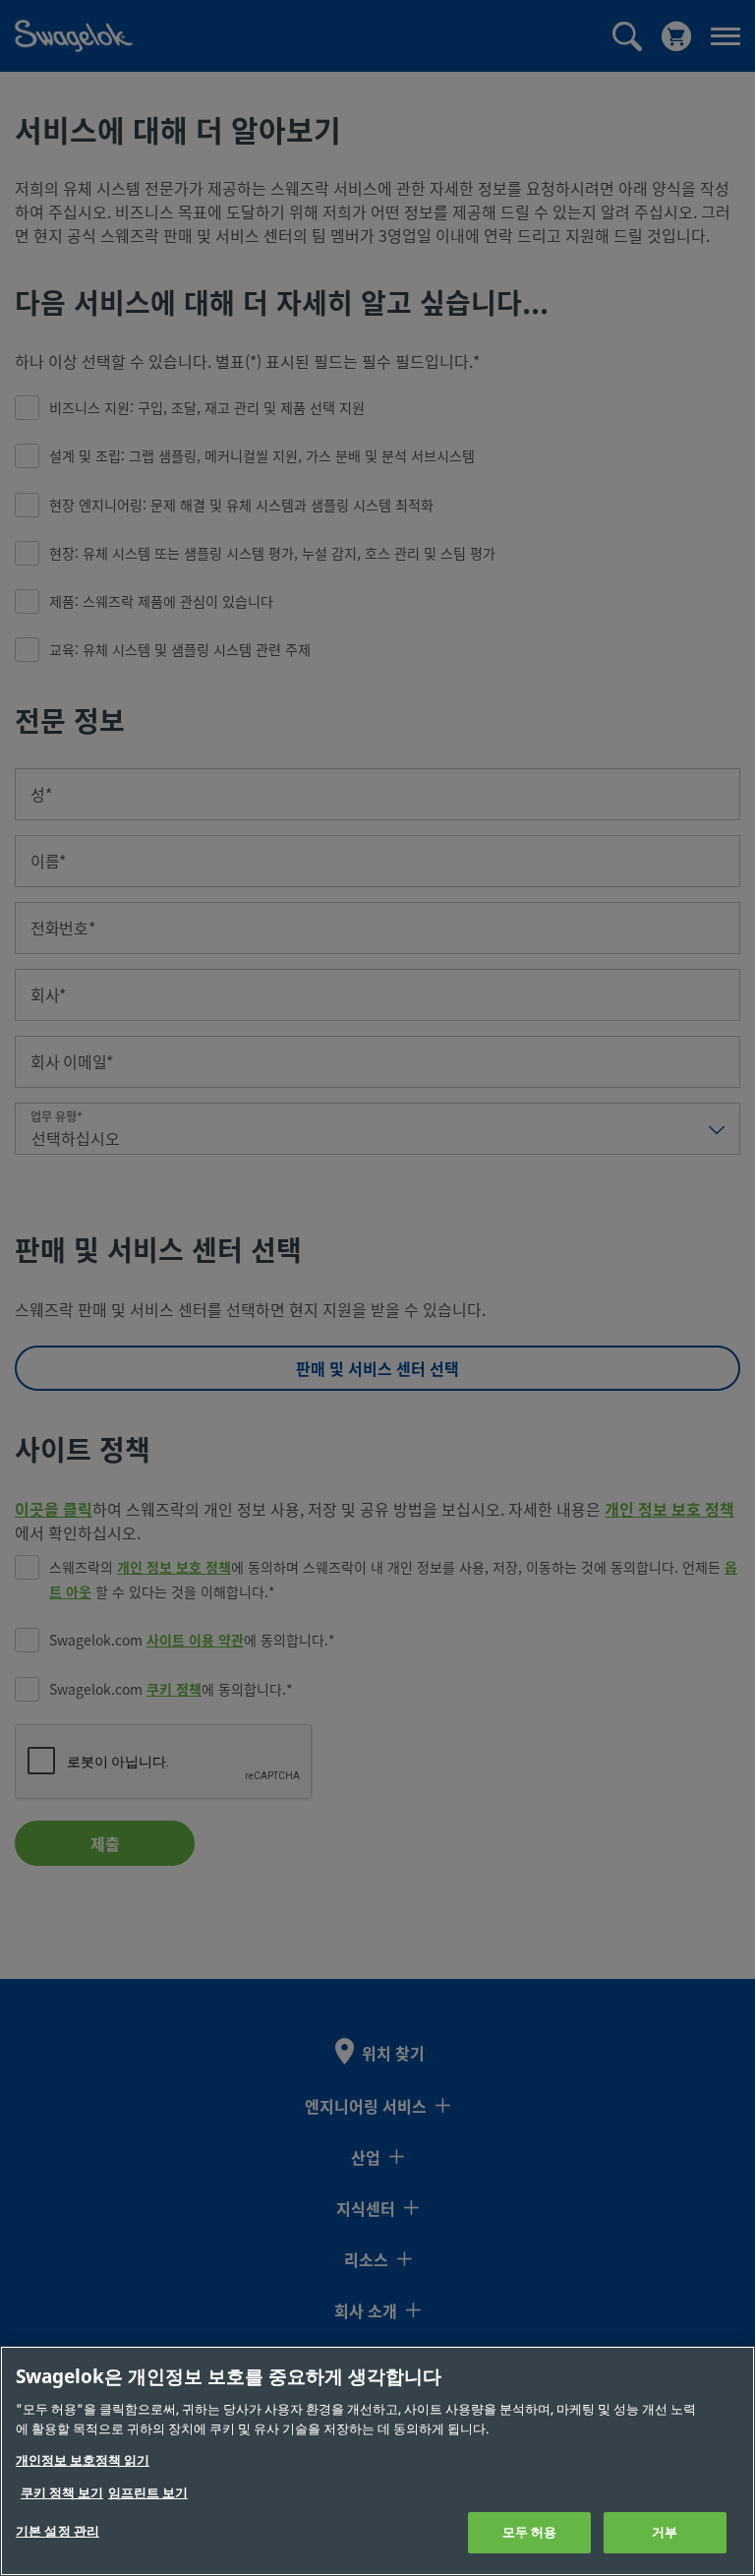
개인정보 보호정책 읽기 (83, 2460)
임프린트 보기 (148, 2493)
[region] (377, 2461)
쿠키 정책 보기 (62, 2493)
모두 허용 (530, 2532)
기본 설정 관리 (58, 2531)
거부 (665, 2532)
